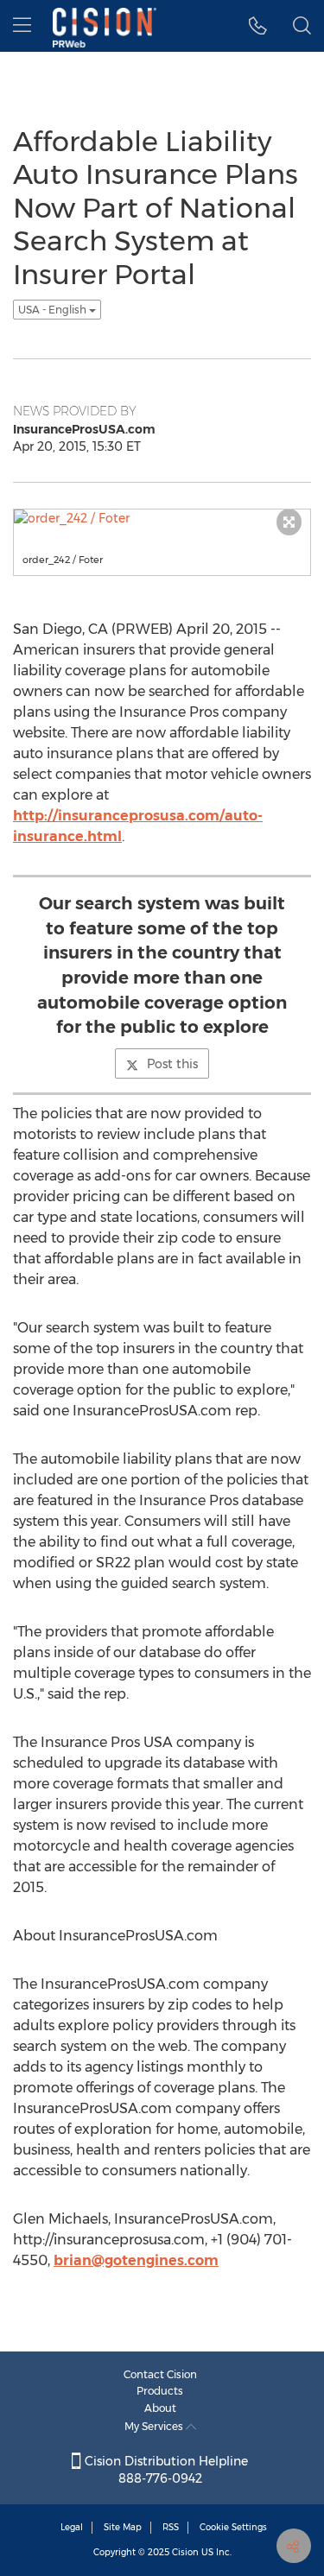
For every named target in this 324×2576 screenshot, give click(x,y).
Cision (185, 2552)
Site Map (123, 2527)
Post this (172, 1064)
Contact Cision (160, 2374)
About (160, 2408)
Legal (72, 2527)
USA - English (54, 310)
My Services (155, 2426)
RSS (171, 2527)
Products (160, 2391)
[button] (258, 26)
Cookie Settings (233, 2527)
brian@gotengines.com (136, 2260)
